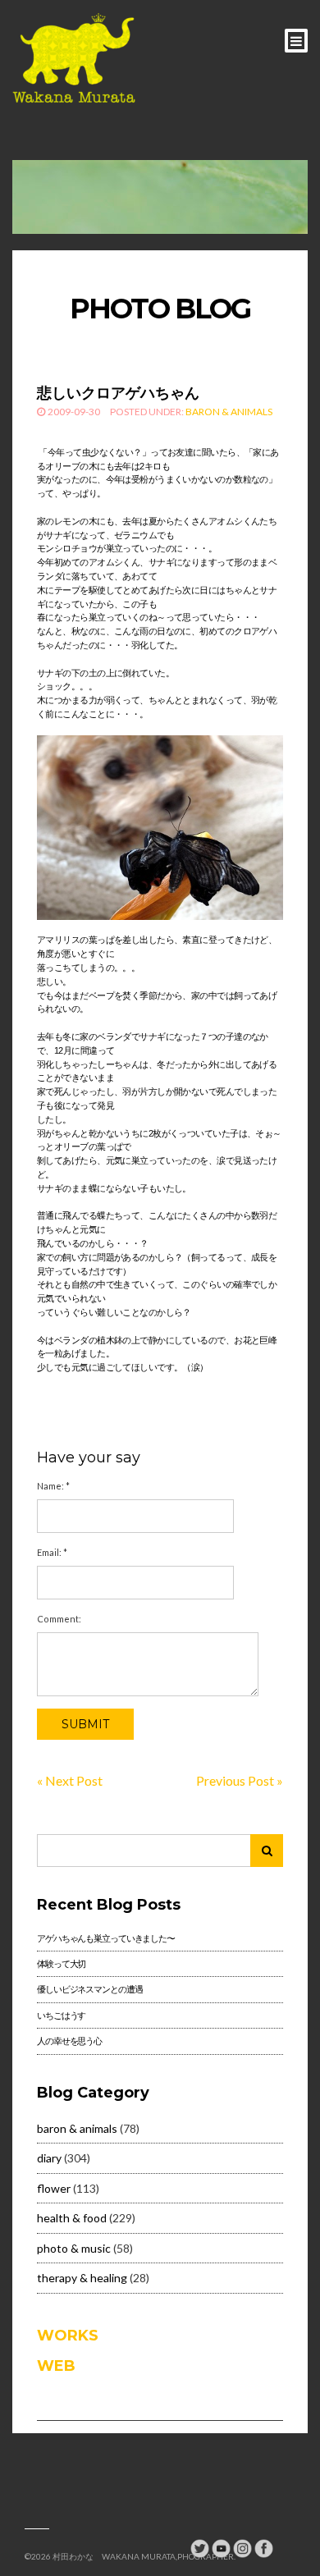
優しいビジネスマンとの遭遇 (89, 1989)
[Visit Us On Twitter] (199, 2547)
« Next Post (70, 1780)
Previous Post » (240, 1780)
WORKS (68, 2336)
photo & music (74, 2248)
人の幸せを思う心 (69, 2041)
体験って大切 (61, 1963)
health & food (72, 2218)
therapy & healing (82, 2278)
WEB (56, 2366)
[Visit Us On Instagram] (242, 2547)
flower (54, 2188)
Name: (53, 1486)
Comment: (59, 1619)
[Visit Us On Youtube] (221, 2547)
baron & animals (229, 412)
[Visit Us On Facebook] (263, 2547)
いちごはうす (61, 2015)
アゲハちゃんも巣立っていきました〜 (106, 1938)
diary (49, 2158)
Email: (52, 1552)
